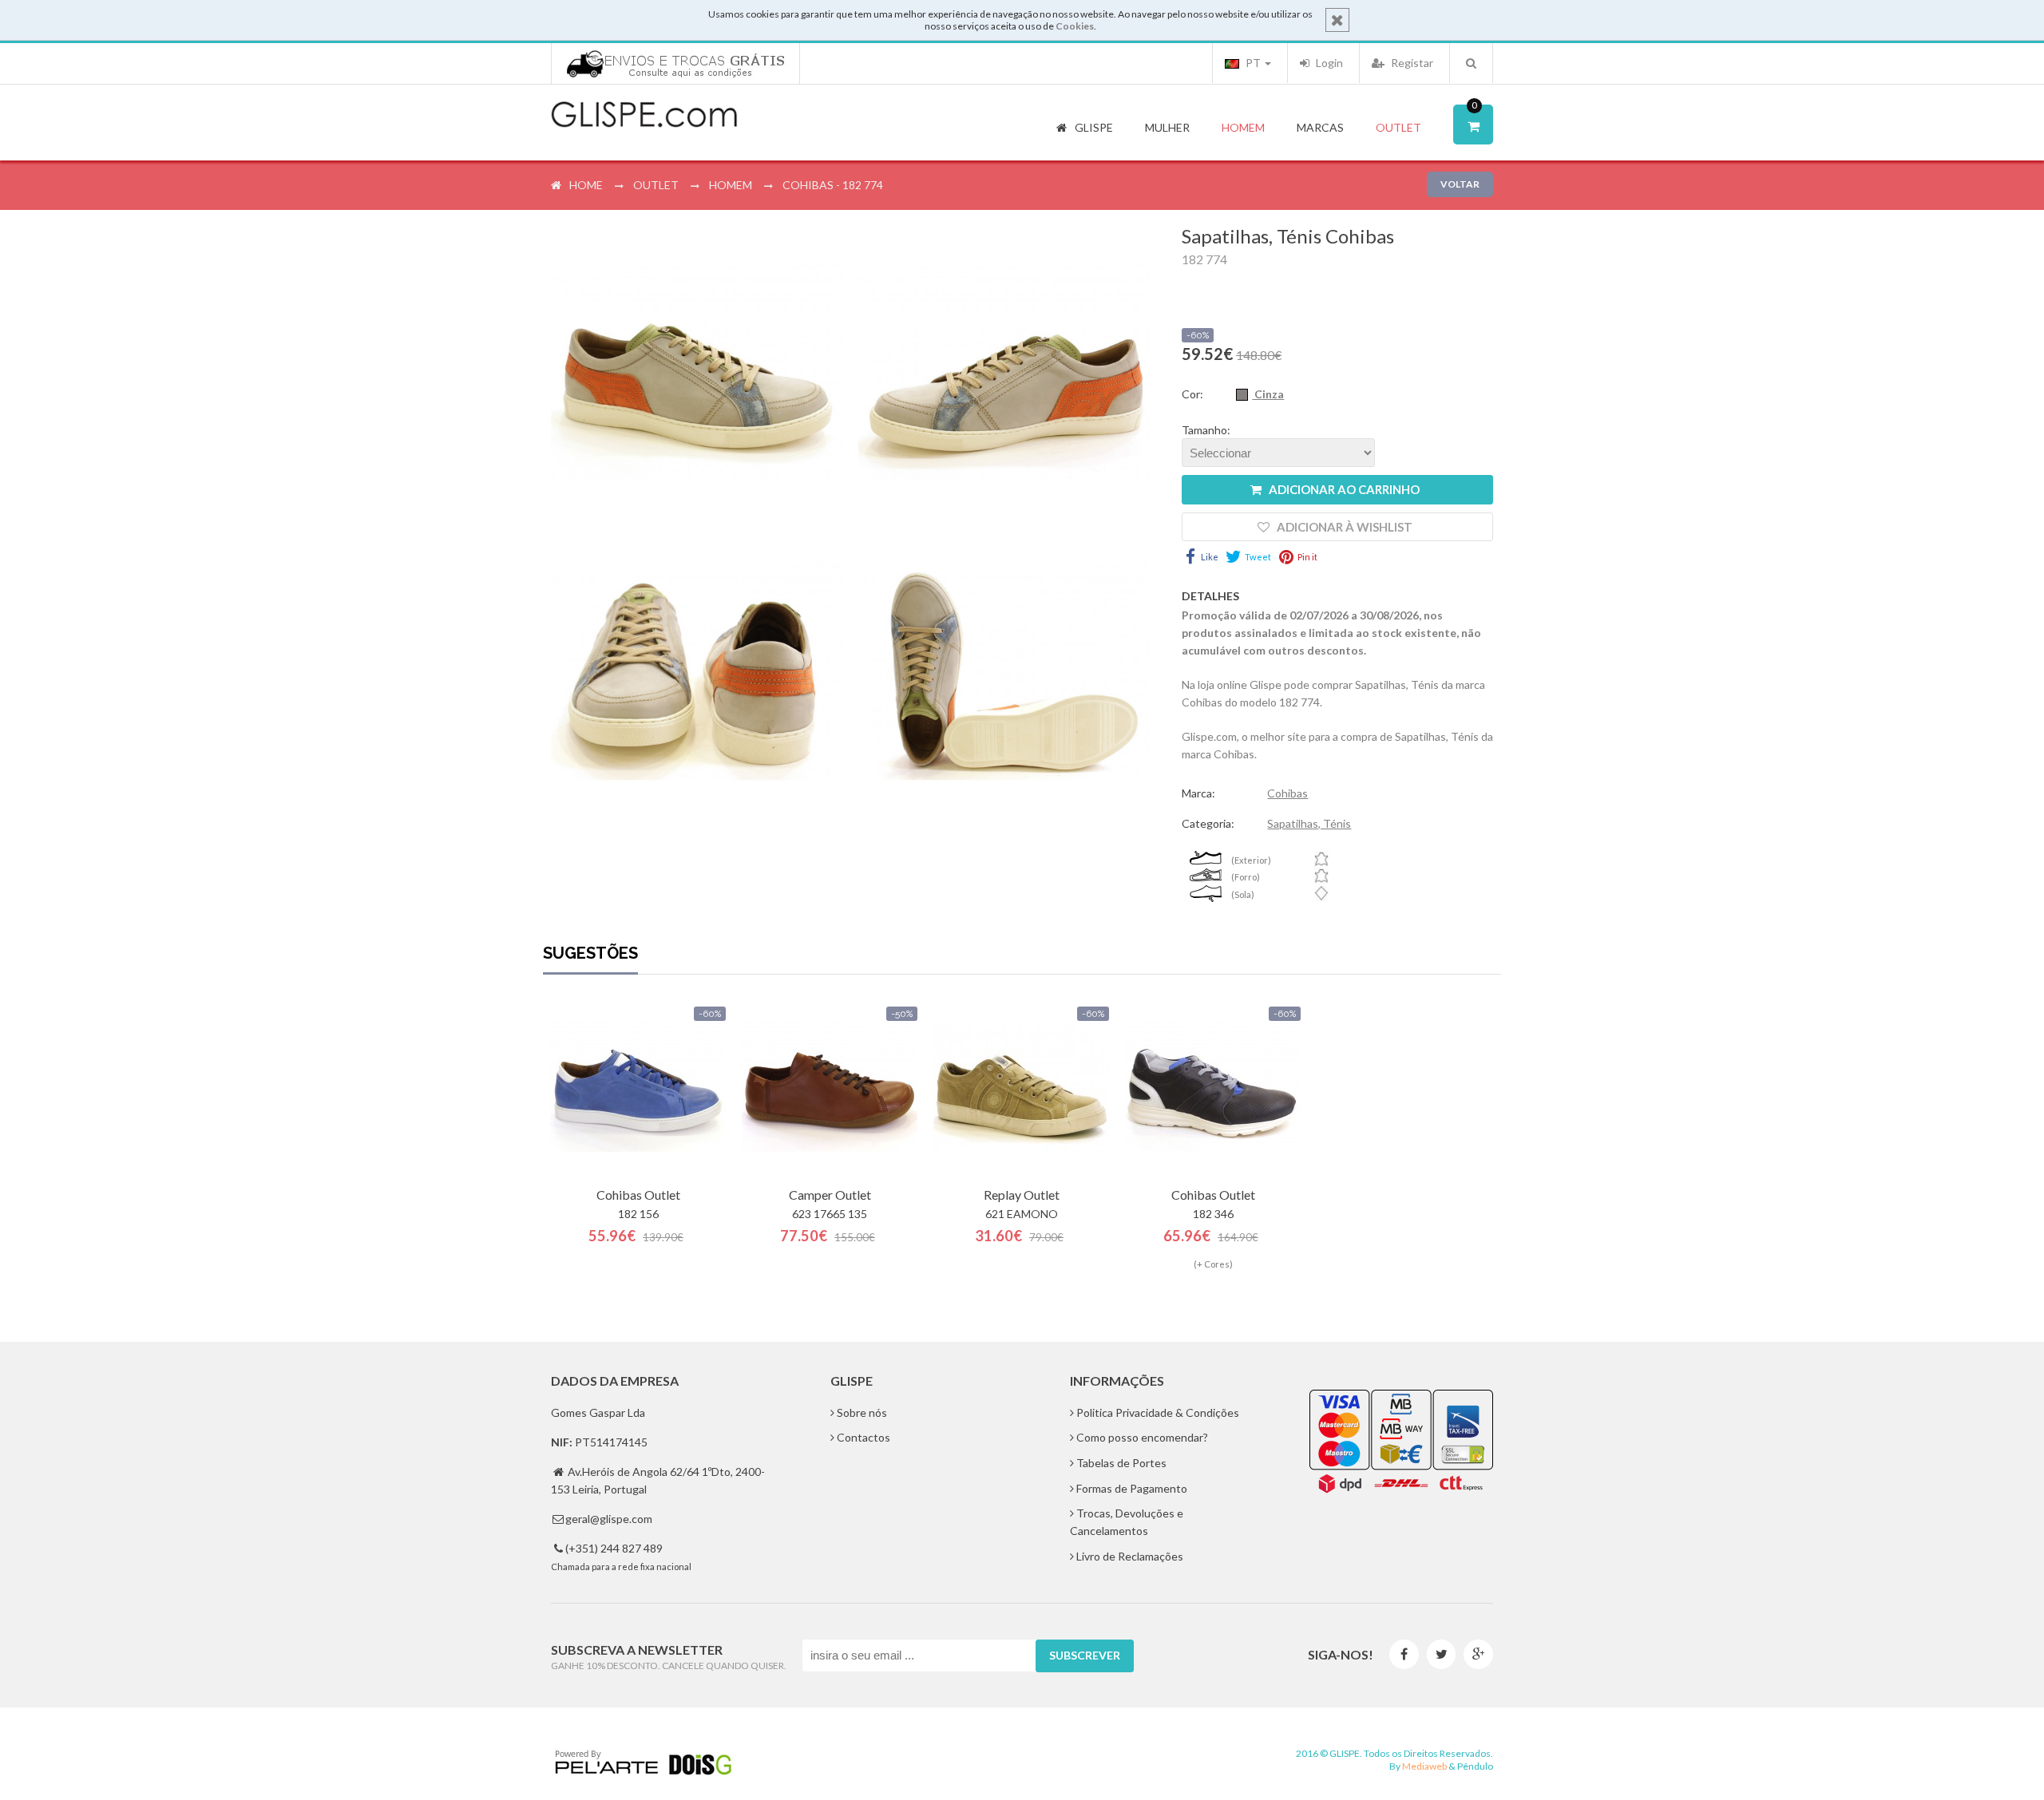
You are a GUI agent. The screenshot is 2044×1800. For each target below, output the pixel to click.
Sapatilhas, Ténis (1309, 823)
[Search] (1471, 63)
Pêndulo (1475, 1766)
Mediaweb (1424, 1766)
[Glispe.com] (645, 115)
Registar (1411, 63)
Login (1328, 63)
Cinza (1268, 394)
